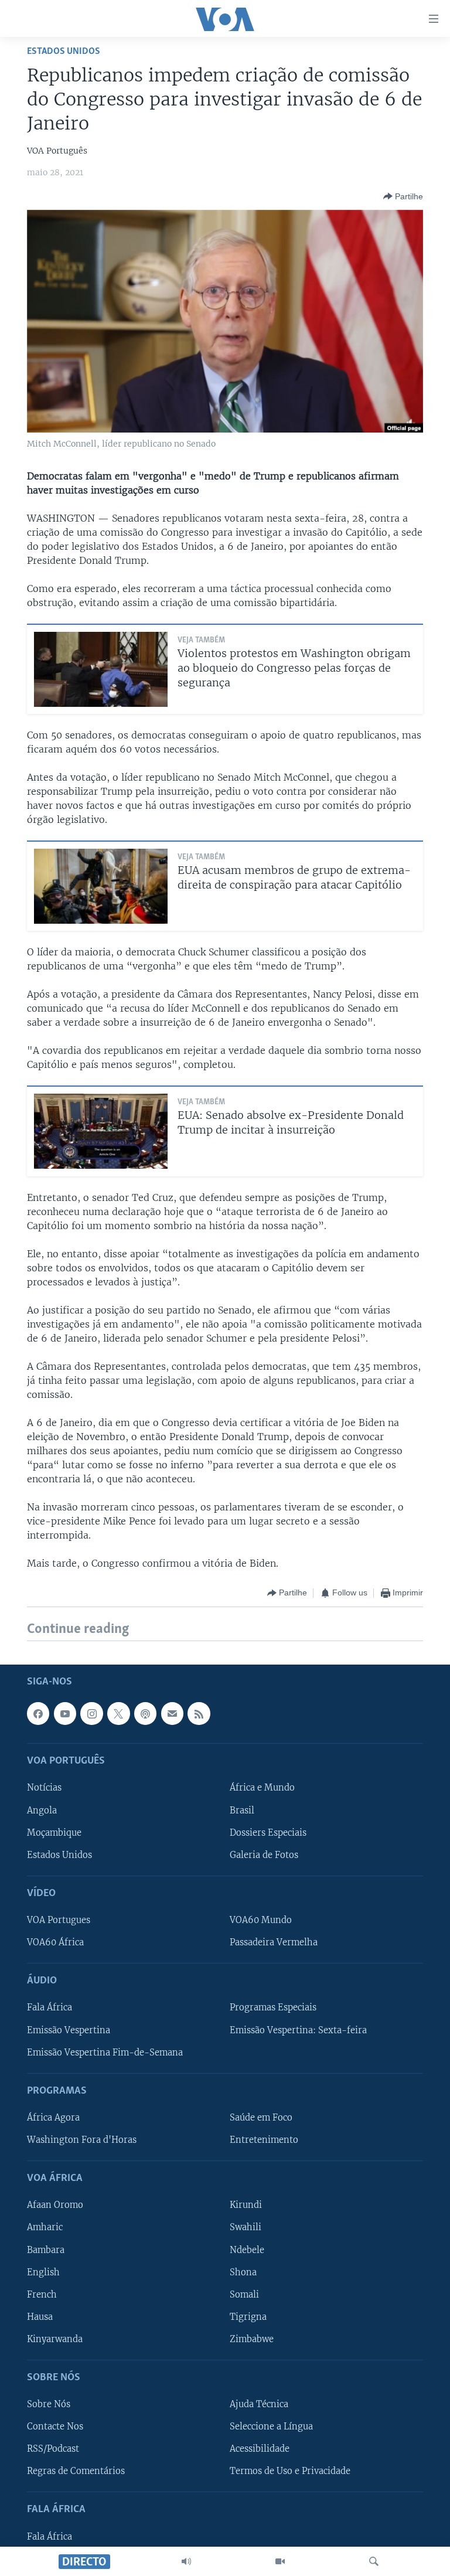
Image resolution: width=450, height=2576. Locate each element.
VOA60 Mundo (261, 1920)
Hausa (40, 2316)
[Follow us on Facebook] (38, 1713)
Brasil (242, 1810)
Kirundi (246, 2205)
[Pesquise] (374, 2561)
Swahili (246, 2227)
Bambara (46, 2250)
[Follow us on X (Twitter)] (118, 1713)
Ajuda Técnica (259, 2404)
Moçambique (54, 1832)
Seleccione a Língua (271, 2427)
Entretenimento (264, 2140)
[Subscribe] (172, 1713)
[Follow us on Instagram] (91, 1713)
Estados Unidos (64, 51)
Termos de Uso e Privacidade (290, 2471)
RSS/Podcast (53, 2449)
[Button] (403, 196)
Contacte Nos (55, 2427)
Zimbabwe (252, 2339)
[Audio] (186, 2561)
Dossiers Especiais (268, 1832)
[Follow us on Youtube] (65, 1713)
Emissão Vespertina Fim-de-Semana (105, 2052)
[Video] (280, 2561)
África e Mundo (262, 1788)
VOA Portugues (59, 1920)
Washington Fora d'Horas (82, 2140)
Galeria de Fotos (264, 1854)
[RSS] (199, 1713)
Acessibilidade (260, 2449)
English (43, 2272)
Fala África (50, 2007)
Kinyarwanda (55, 2339)
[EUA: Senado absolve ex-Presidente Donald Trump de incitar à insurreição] (101, 1131)
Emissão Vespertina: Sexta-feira (298, 2030)
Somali (244, 2294)
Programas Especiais (273, 2007)
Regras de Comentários (76, 2471)
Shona (243, 2272)
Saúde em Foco (261, 2118)
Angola (42, 1810)
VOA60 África (55, 1942)
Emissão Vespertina (69, 2030)
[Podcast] (145, 1713)
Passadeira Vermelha (274, 1942)
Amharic (45, 2227)
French (42, 2294)
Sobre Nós (49, 2404)
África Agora (53, 2118)
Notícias (44, 1788)
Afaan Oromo (55, 2205)
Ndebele (247, 2250)
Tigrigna (248, 2316)
